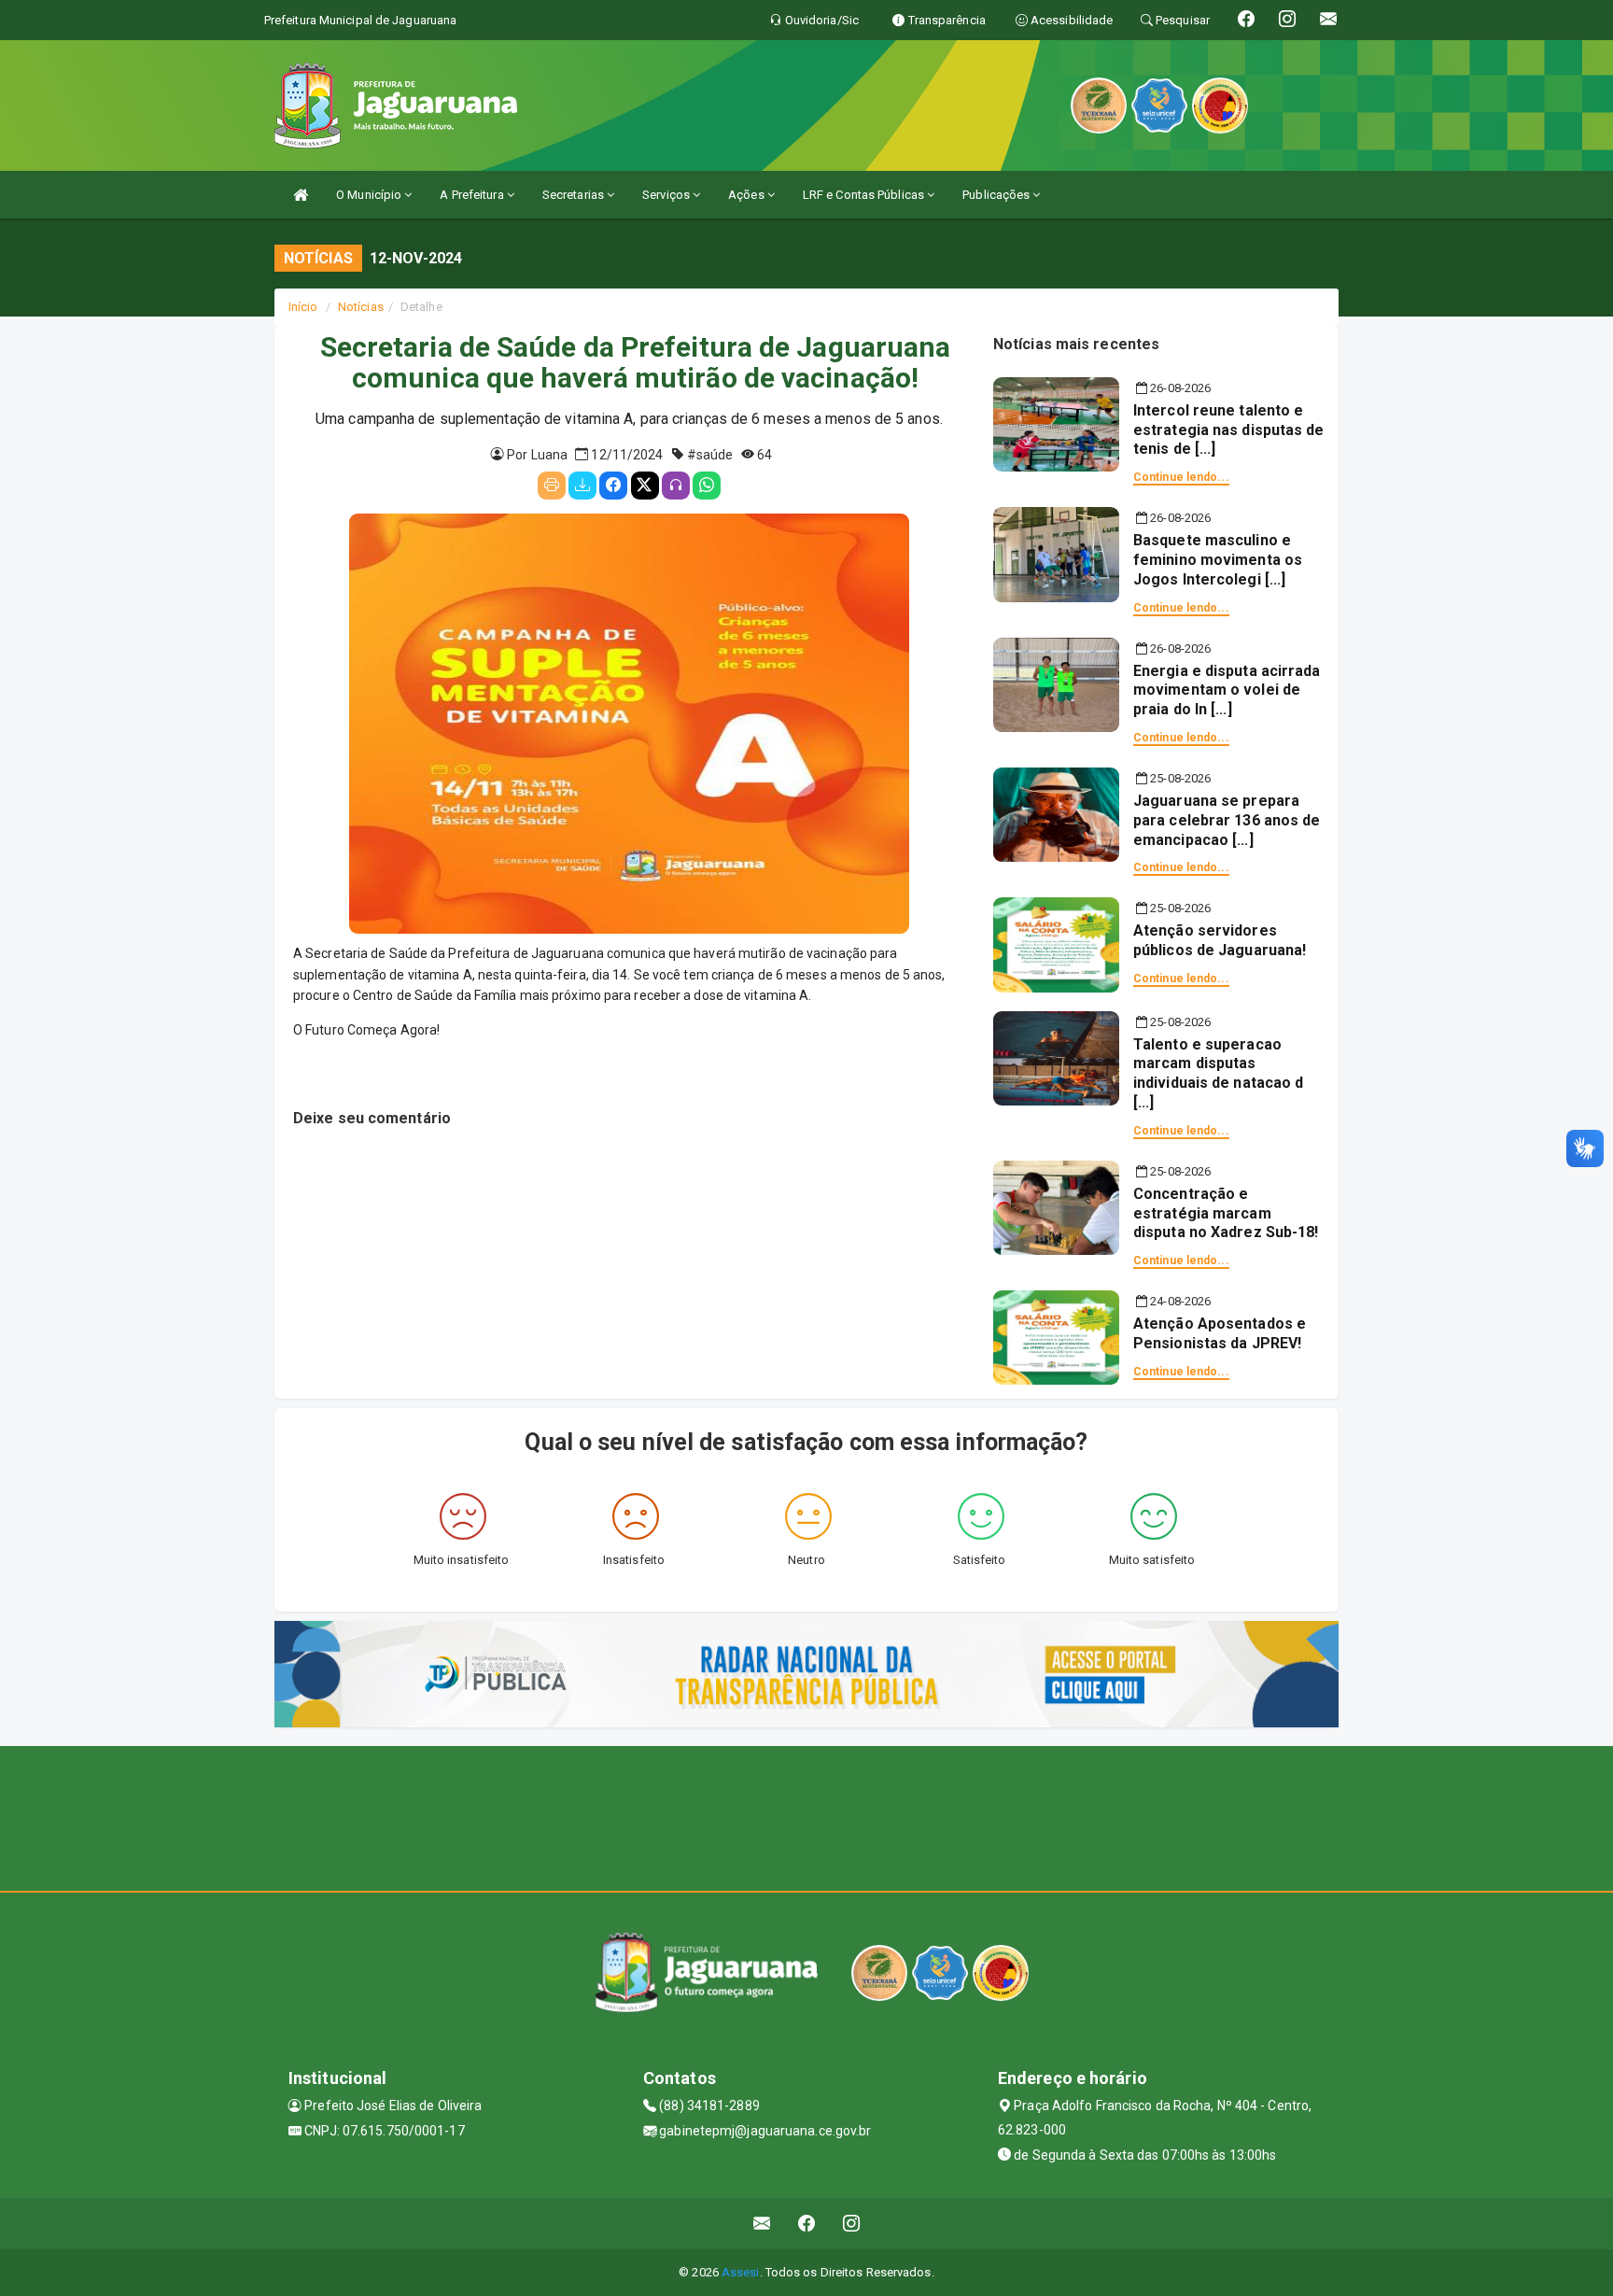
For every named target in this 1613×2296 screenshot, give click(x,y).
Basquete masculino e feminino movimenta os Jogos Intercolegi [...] (1218, 560)
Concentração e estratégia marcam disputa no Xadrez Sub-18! (1226, 1213)
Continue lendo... (1181, 477)
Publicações (997, 195)
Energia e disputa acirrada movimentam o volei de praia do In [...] (1227, 690)
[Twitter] (645, 486)
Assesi (741, 2272)
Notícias (361, 307)
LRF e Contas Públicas (865, 195)
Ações (748, 195)
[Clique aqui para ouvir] (676, 486)
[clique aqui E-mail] (762, 2224)
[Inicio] (301, 195)
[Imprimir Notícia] (552, 486)
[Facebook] (613, 486)
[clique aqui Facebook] (807, 2224)
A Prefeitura (473, 195)
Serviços (667, 195)
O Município (370, 195)
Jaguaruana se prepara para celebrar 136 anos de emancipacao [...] (1227, 820)
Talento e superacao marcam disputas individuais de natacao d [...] (1218, 1073)
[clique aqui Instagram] (852, 2224)
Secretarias (575, 195)
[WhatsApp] (707, 486)
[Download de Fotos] (582, 486)
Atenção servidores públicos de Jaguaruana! (1220, 940)
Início (303, 307)
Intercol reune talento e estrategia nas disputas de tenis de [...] (1229, 430)
